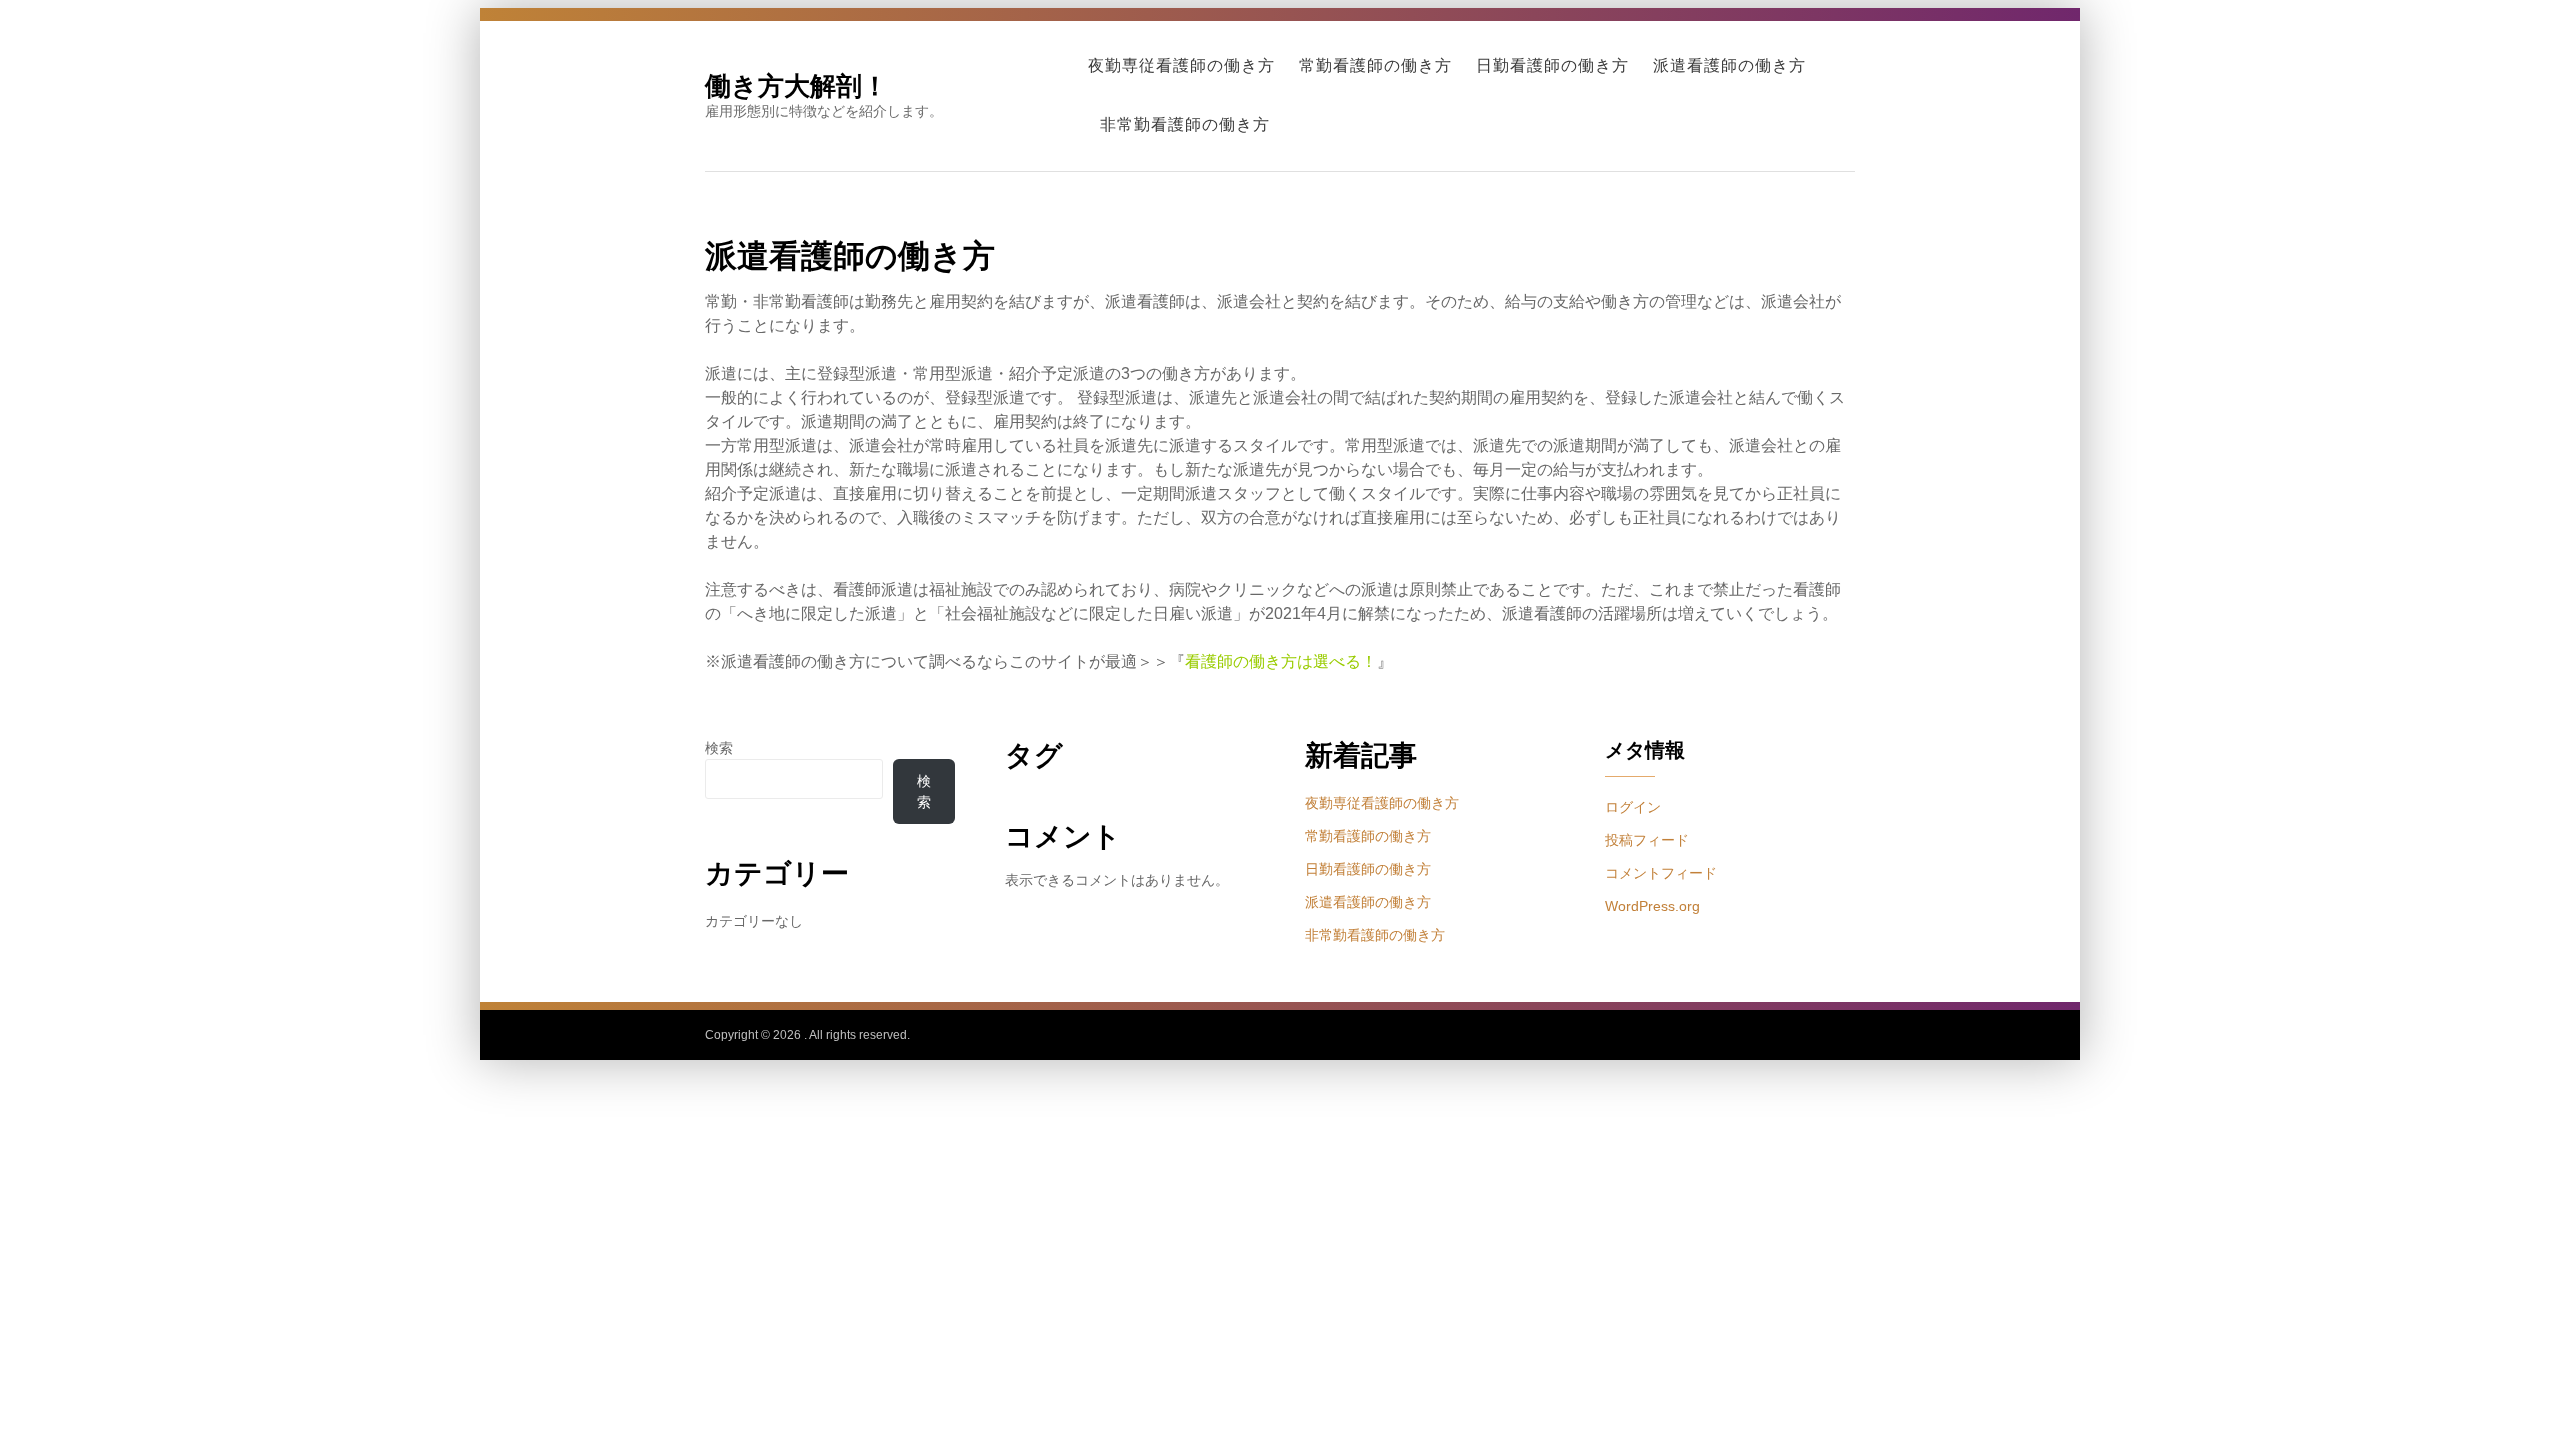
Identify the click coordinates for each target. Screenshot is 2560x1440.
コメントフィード (1661, 873)
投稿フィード (1647, 840)
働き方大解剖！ (796, 85)
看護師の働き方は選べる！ (1281, 661)
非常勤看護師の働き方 (1185, 124)
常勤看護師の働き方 (1375, 65)
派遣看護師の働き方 (1729, 65)
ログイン (1633, 807)
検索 (719, 748)
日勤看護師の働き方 (1552, 65)
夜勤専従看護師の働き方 (1181, 65)
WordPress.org (1652, 906)
